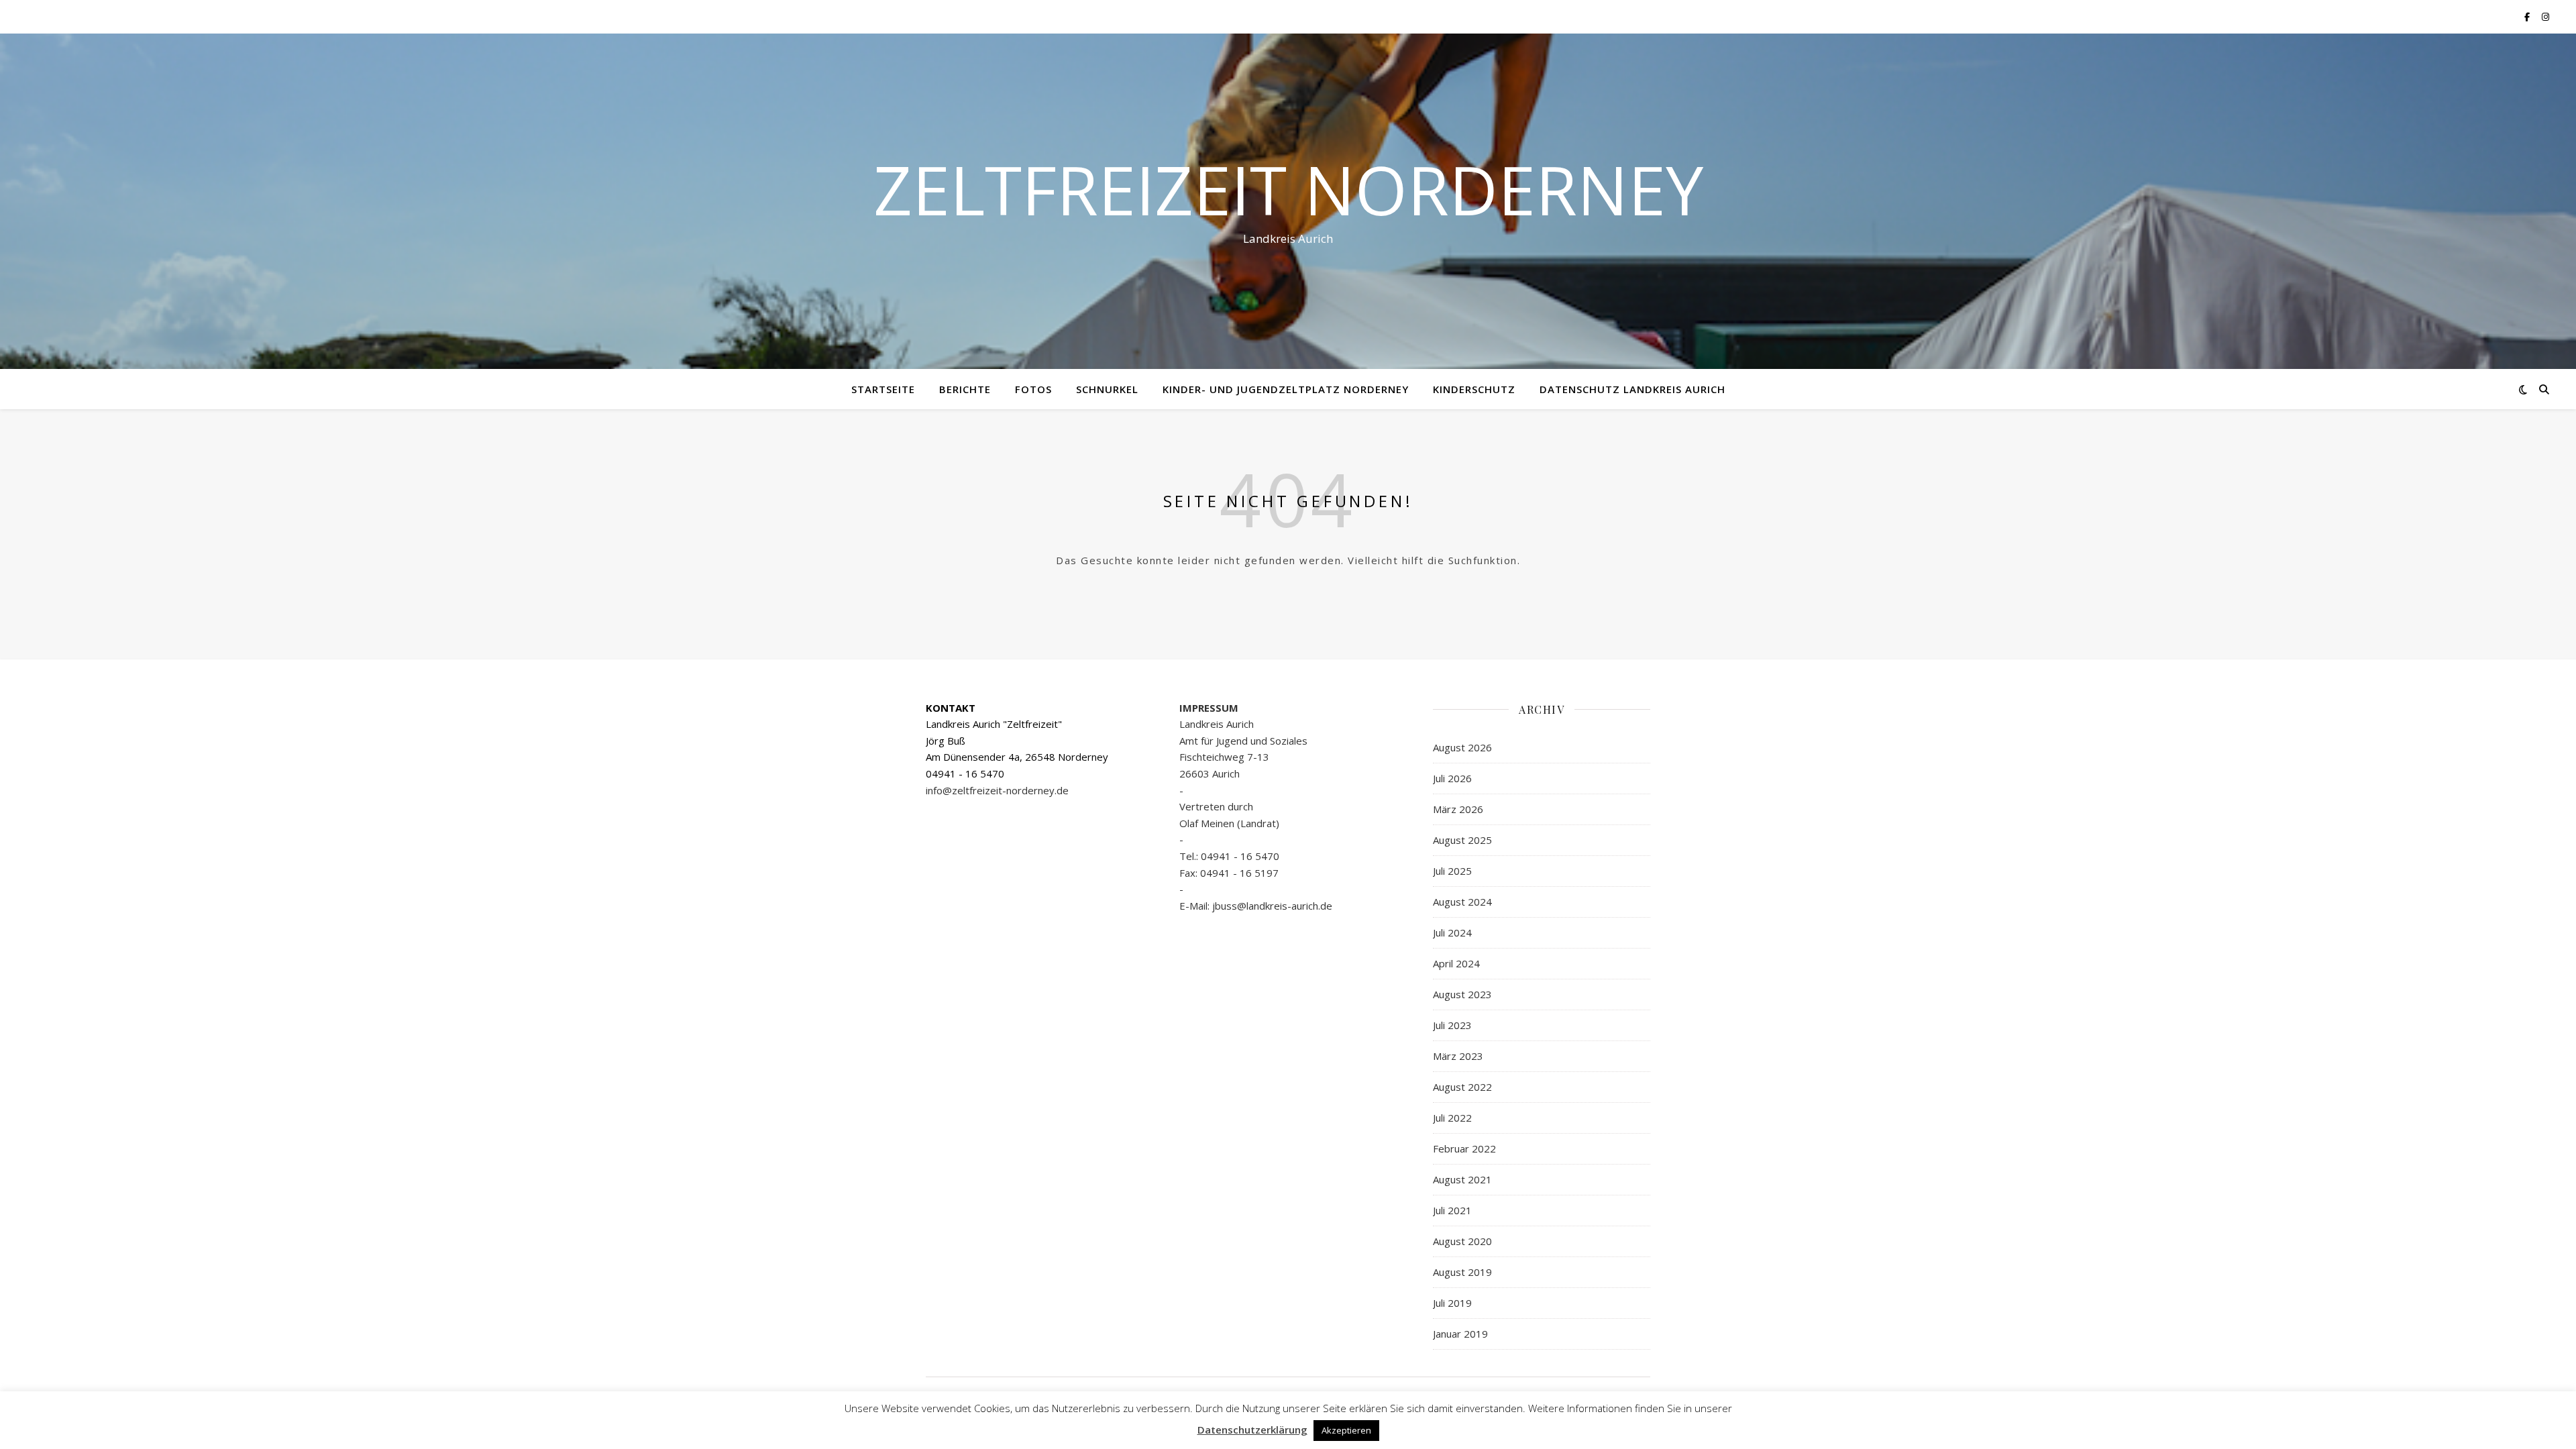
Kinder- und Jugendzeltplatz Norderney (1286, 389)
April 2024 (1456, 963)
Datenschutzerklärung (1252, 1430)
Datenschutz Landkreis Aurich (1632, 389)
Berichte (965, 389)
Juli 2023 (1452, 1025)
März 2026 (1458, 809)
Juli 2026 (1452, 778)
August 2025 (1462, 840)
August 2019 (1462, 1272)
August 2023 (1462, 994)
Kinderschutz (1474, 389)
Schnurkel (1107, 389)
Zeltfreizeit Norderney (1288, 189)
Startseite (883, 389)
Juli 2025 (1452, 871)
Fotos (1033, 389)
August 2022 (1462, 1087)
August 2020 (1462, 1241)
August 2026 (1462, 747)
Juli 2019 (1452, 1303)
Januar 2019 (1460, 1334)
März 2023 (1458, 1056)
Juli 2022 (1452, 1118)
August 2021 (1462, 1179)
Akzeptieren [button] (1346, 1430)
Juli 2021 (1452, 1210)
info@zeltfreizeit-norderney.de (997, 790)
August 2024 (1462, 902)
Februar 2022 (1464, 1148)
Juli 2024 (1452, 932)
